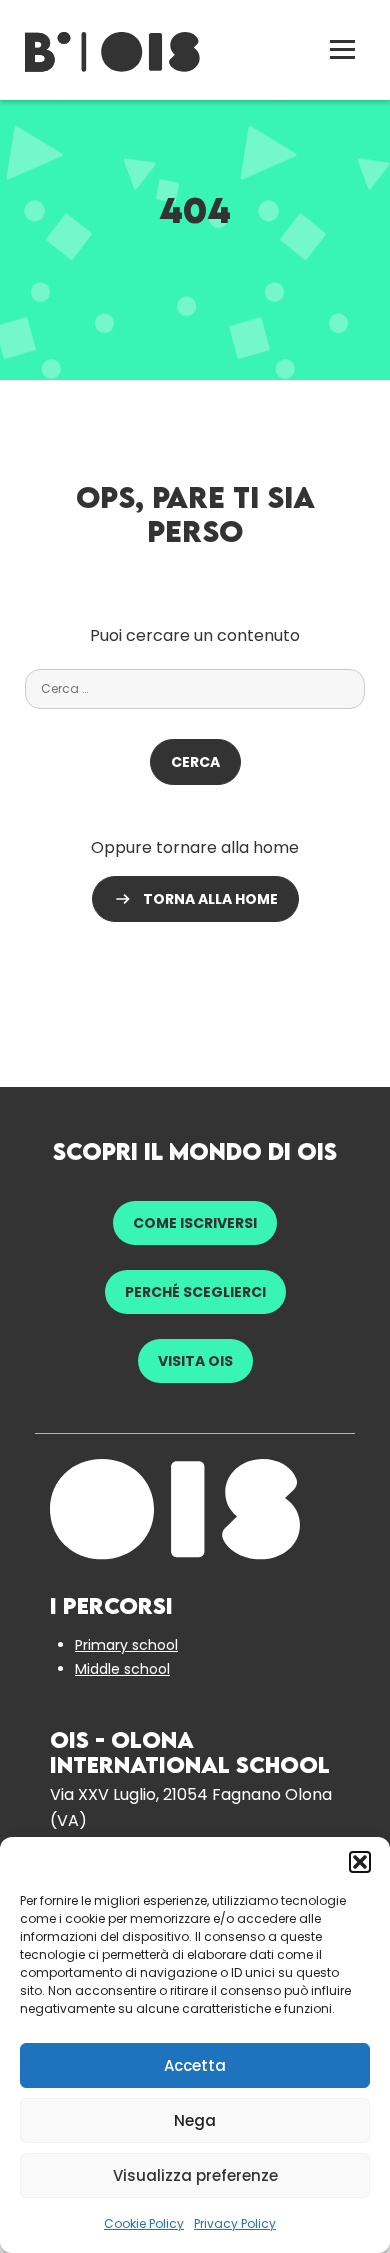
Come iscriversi (195, 1223)
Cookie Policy (144, 2223)
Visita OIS (195, 1361)
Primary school (126, 1645)
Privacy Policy (235, 2223)
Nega (195, 2120)
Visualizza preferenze (195, 2175)
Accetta (195, 2065)
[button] (360, 1862)
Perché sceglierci (195, 1292)
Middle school (122, 1669)
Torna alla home (210, 899)
